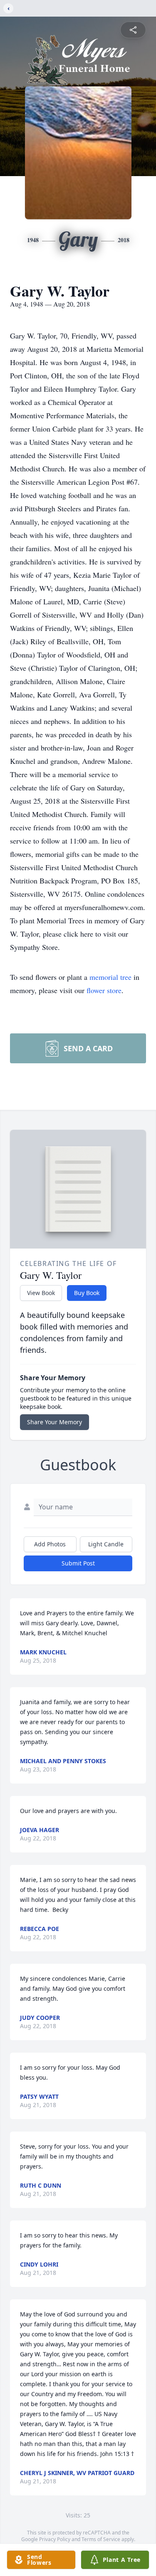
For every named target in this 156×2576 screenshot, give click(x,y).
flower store (104, 990)
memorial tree (110, 977)
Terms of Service (101, 2539)
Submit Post (78, 1563)
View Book (41, 1293)
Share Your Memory (54, 1422)
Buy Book (87, 1293)
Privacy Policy (55, 2539)
